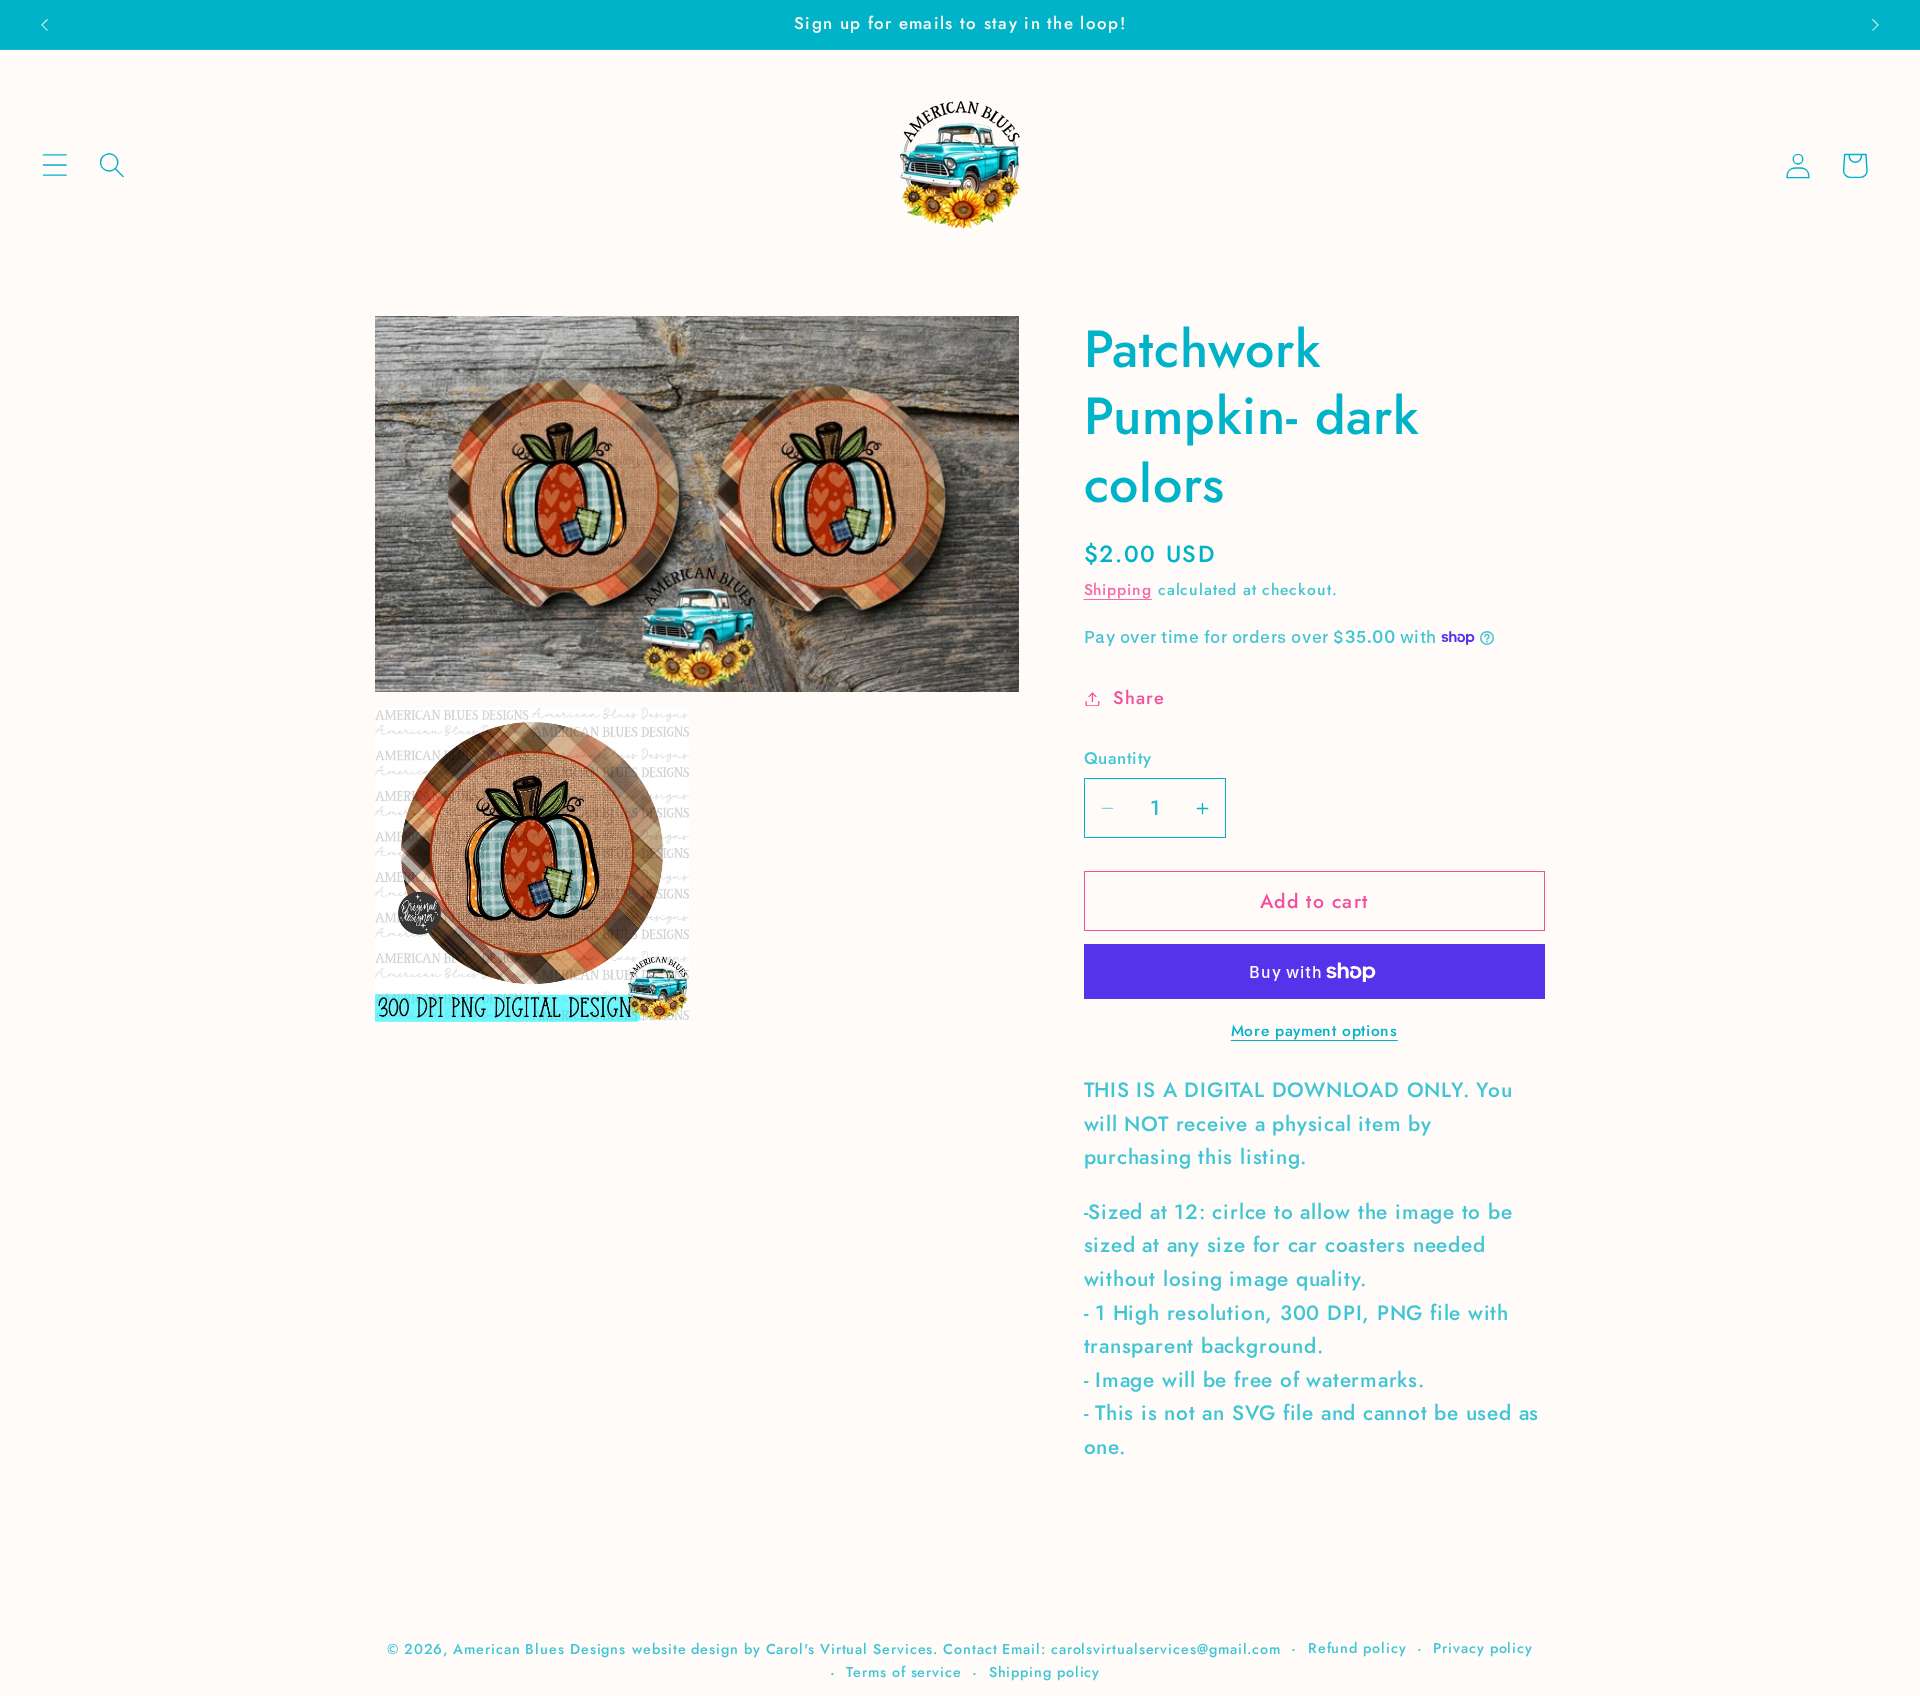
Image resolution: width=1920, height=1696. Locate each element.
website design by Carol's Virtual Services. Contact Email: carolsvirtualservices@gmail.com (956, 1648)
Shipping (1118, 589)
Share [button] (1138, 698)
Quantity (1118, 758)
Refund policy (1357, 1647)
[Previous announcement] (44, 24)
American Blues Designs (539, 1648)
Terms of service (904, 1671)
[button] (54, 165)
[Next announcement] (1876, 24)
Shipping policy (1045, 1671)
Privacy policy (1483, 1647)
